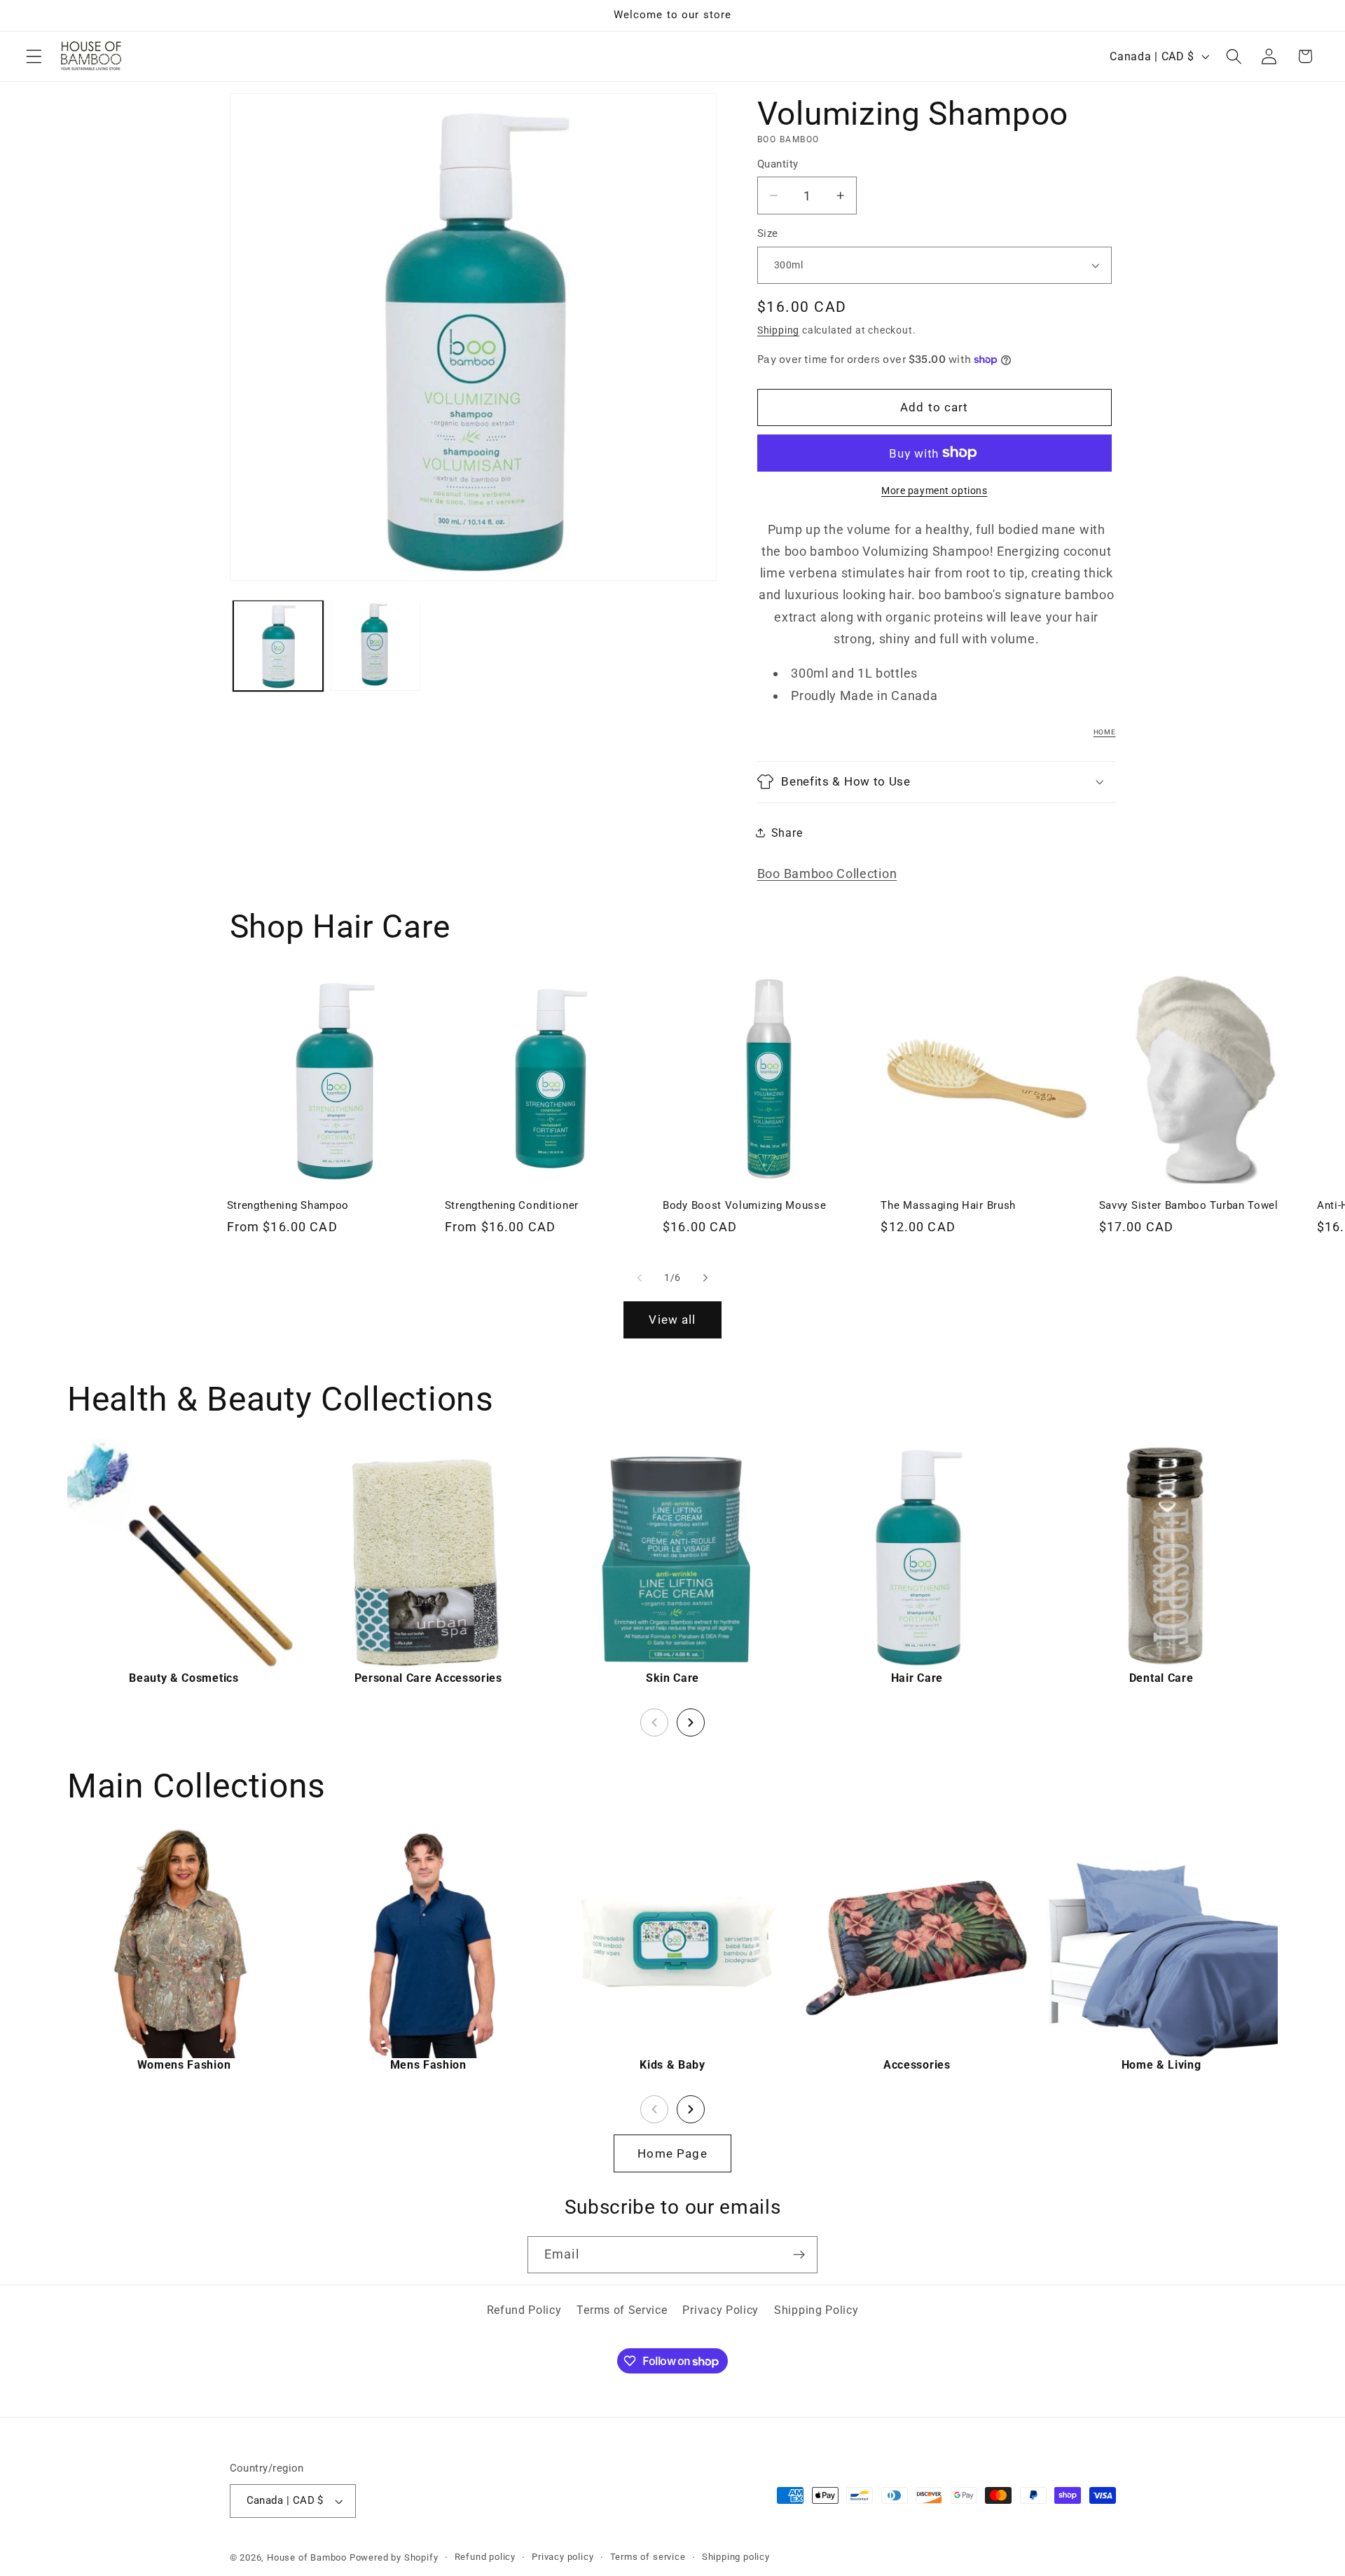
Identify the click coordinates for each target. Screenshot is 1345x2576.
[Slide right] (705, 1277)
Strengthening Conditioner (512, 1205)
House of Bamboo (307, 2557)
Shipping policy (736, 2557)
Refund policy (485, 2557)
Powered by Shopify (394, 2557)
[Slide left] (640, 1277)
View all (672, 1320)
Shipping (778, 330)
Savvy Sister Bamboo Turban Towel (1189, 1205)
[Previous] (654, 1722)
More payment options (934, 491)
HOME (1105, 732)
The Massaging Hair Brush (948, 1205)
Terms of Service (622, 2310)
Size (768, 233)
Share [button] (787, 832)
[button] (34, 56)
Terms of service (648, 2557)
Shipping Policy (816, 2310)
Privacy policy (563, 2557)
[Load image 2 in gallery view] (375, 645)
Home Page (672, 2153)
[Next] (691, 1722)
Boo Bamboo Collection (827, 873)
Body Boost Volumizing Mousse (744, 1205)
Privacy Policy (720, 2310)
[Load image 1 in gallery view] (278, 645)
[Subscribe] (799, 2255)
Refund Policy (524, 2310)
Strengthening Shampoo (288, 1205)
